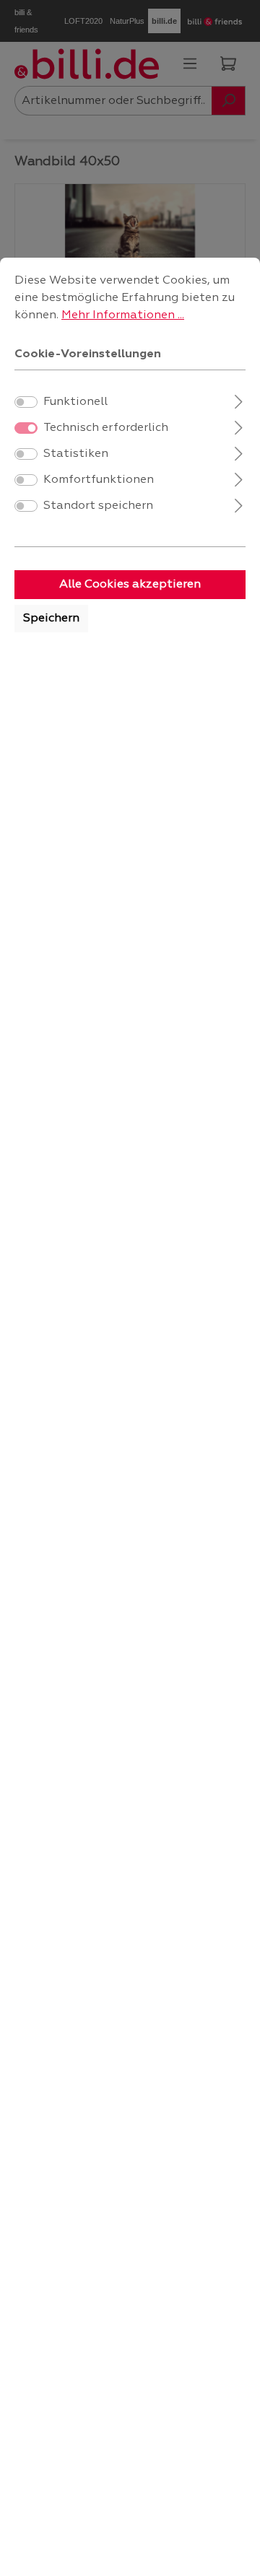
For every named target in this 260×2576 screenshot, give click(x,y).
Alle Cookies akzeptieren (130, 585)
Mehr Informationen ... (123, 315)
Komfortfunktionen (99, 480)
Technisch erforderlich (106, 428)
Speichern (51, 619)
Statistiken (76, 454)
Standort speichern (98, 506)
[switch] (26, 402)
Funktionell (75, 402)
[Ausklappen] (239, 400)
